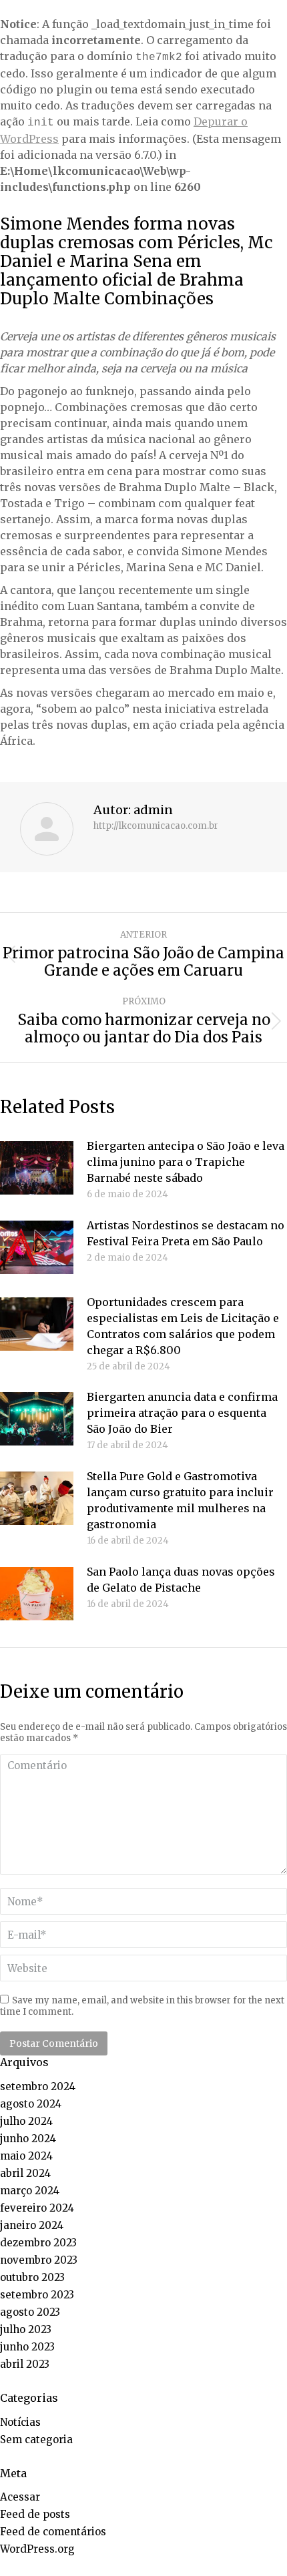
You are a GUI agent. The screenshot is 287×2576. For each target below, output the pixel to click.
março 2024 (30, 2191)
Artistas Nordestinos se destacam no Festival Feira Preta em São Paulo (186, 1233)
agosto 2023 (30, 2312)
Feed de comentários (53, 2532)
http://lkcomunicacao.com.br (156, 826)
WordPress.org (37, 2549)
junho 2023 (27, 2347)
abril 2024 (25, 2173)
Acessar (20, 2497)
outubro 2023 (32, 2277)
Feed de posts (35, 2514)
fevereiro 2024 (37, 2208)
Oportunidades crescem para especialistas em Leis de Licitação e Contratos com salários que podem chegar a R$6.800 (183, 1326)
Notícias (20, 2422)
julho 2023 (26, 2329)
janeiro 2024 (32, 2225)
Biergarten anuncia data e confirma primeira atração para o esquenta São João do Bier (182, 1413)
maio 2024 (26, 2156)
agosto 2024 (31, 2104)
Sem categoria (36, 2440)
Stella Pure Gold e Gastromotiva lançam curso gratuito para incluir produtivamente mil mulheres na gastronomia (180, 1500)
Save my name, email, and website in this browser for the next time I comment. (142, 2006)
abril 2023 (25, 2364)
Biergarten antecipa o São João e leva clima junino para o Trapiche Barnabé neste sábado (186, 1162)
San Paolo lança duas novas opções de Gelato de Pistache (181, 1580)
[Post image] (37, 1168)
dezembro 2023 (38, 2243)
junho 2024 (28, 2139)
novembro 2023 (39, 2260)
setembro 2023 (37, 2295)
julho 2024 (26, 2121)
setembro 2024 (38, 2086)
